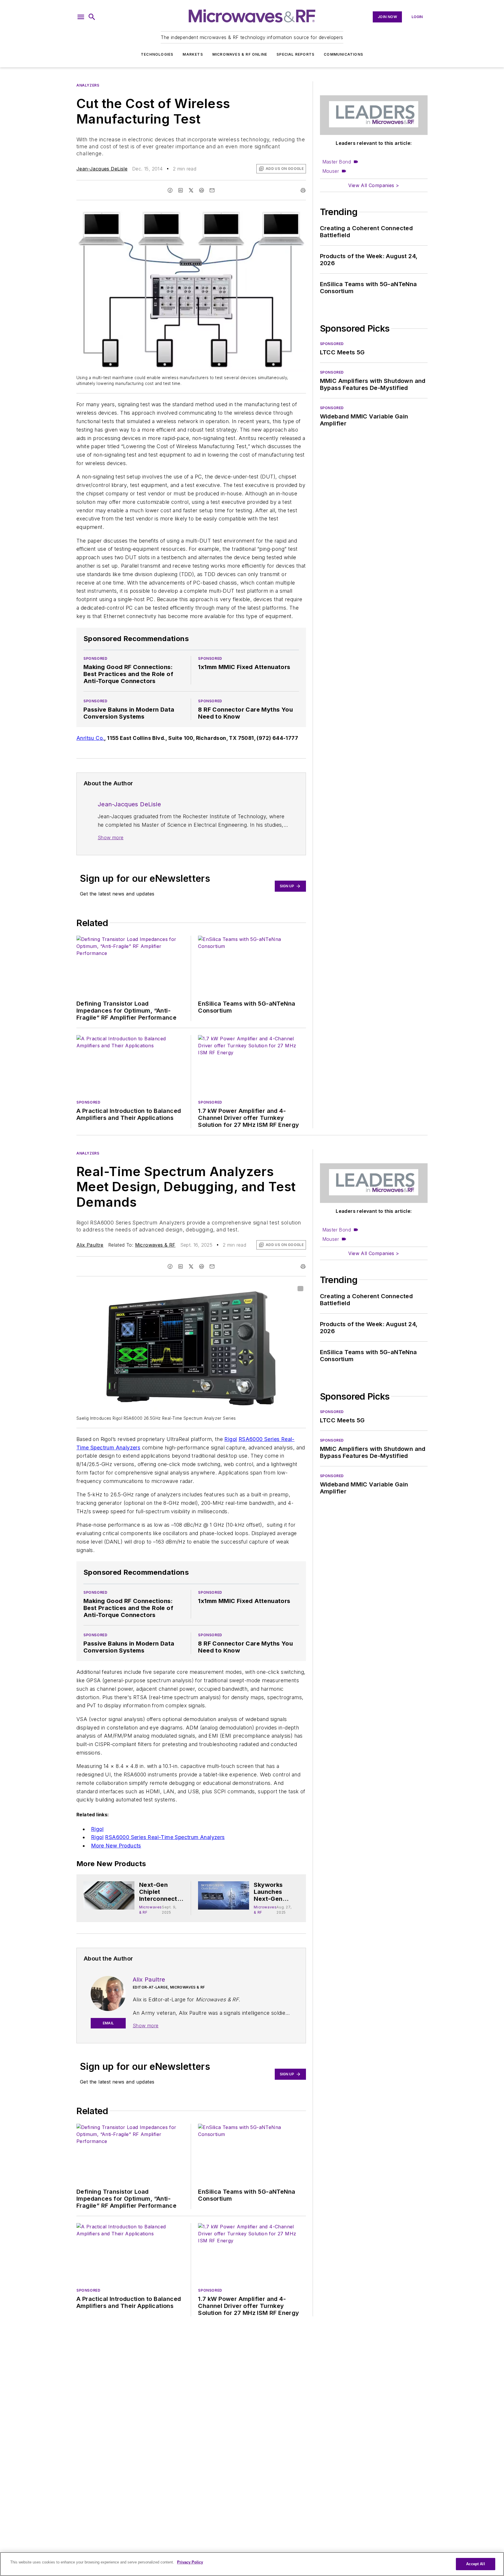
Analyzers (88, 85)
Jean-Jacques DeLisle (102, 169)
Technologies (157, 54)
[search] (92, 17)
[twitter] (191, 190)
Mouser (331, 171)
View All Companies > (374, 185)
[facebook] (170, 190)
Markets (193, 54)
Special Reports (295, 54)
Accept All (475, 2564)
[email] (212, 190)
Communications (343, 54)
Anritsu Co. (90, 738)
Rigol (231, 1439)
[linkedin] (181, 190)
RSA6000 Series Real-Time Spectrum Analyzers (165, 1837)
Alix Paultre (90, 1245)
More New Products (116, 1846)
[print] (303, 190)
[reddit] (202, 190)
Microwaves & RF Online (240, 54)
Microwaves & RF (155, 1245)
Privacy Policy (190, 2562)
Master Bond (337, 162)
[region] (252, 2564)
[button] (81, 17)
